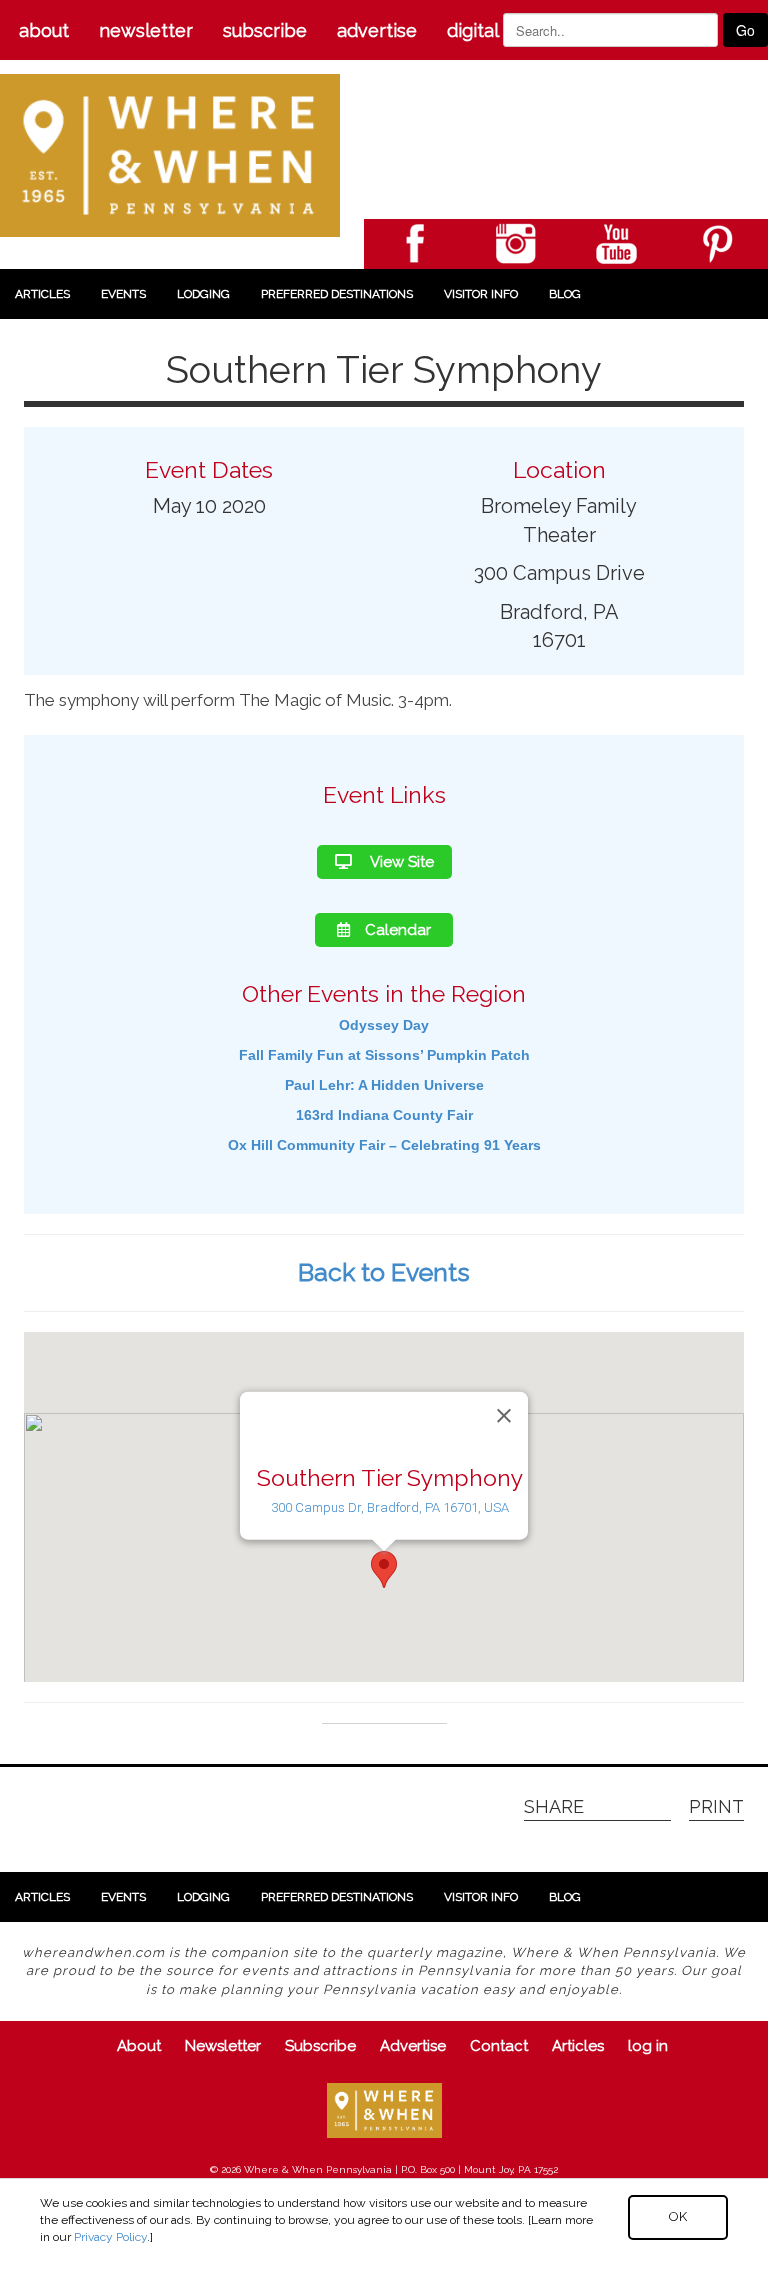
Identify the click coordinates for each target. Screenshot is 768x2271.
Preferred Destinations (337, 294)
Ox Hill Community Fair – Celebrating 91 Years (384, 1145)
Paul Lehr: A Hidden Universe (384, 1085)
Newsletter (146, 30)
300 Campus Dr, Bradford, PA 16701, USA (390, 1507)
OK (678, 2216)
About (44, 30)
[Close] (504, 1416)
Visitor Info (481, 294)
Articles (42, 294)
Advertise (377, 30)
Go (745, 30)
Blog (565, 294)
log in (648, 2046)
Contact (499, 2046)
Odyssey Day (384, 1025)
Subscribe (265, 30)
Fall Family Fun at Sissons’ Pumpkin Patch (384, 1055)
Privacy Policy (110, 2237)
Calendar (398, 930)
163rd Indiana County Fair (384, 1115)
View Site (400, 862)
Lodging (203, 294)
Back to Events (384, 1272)
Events (123, 294)
